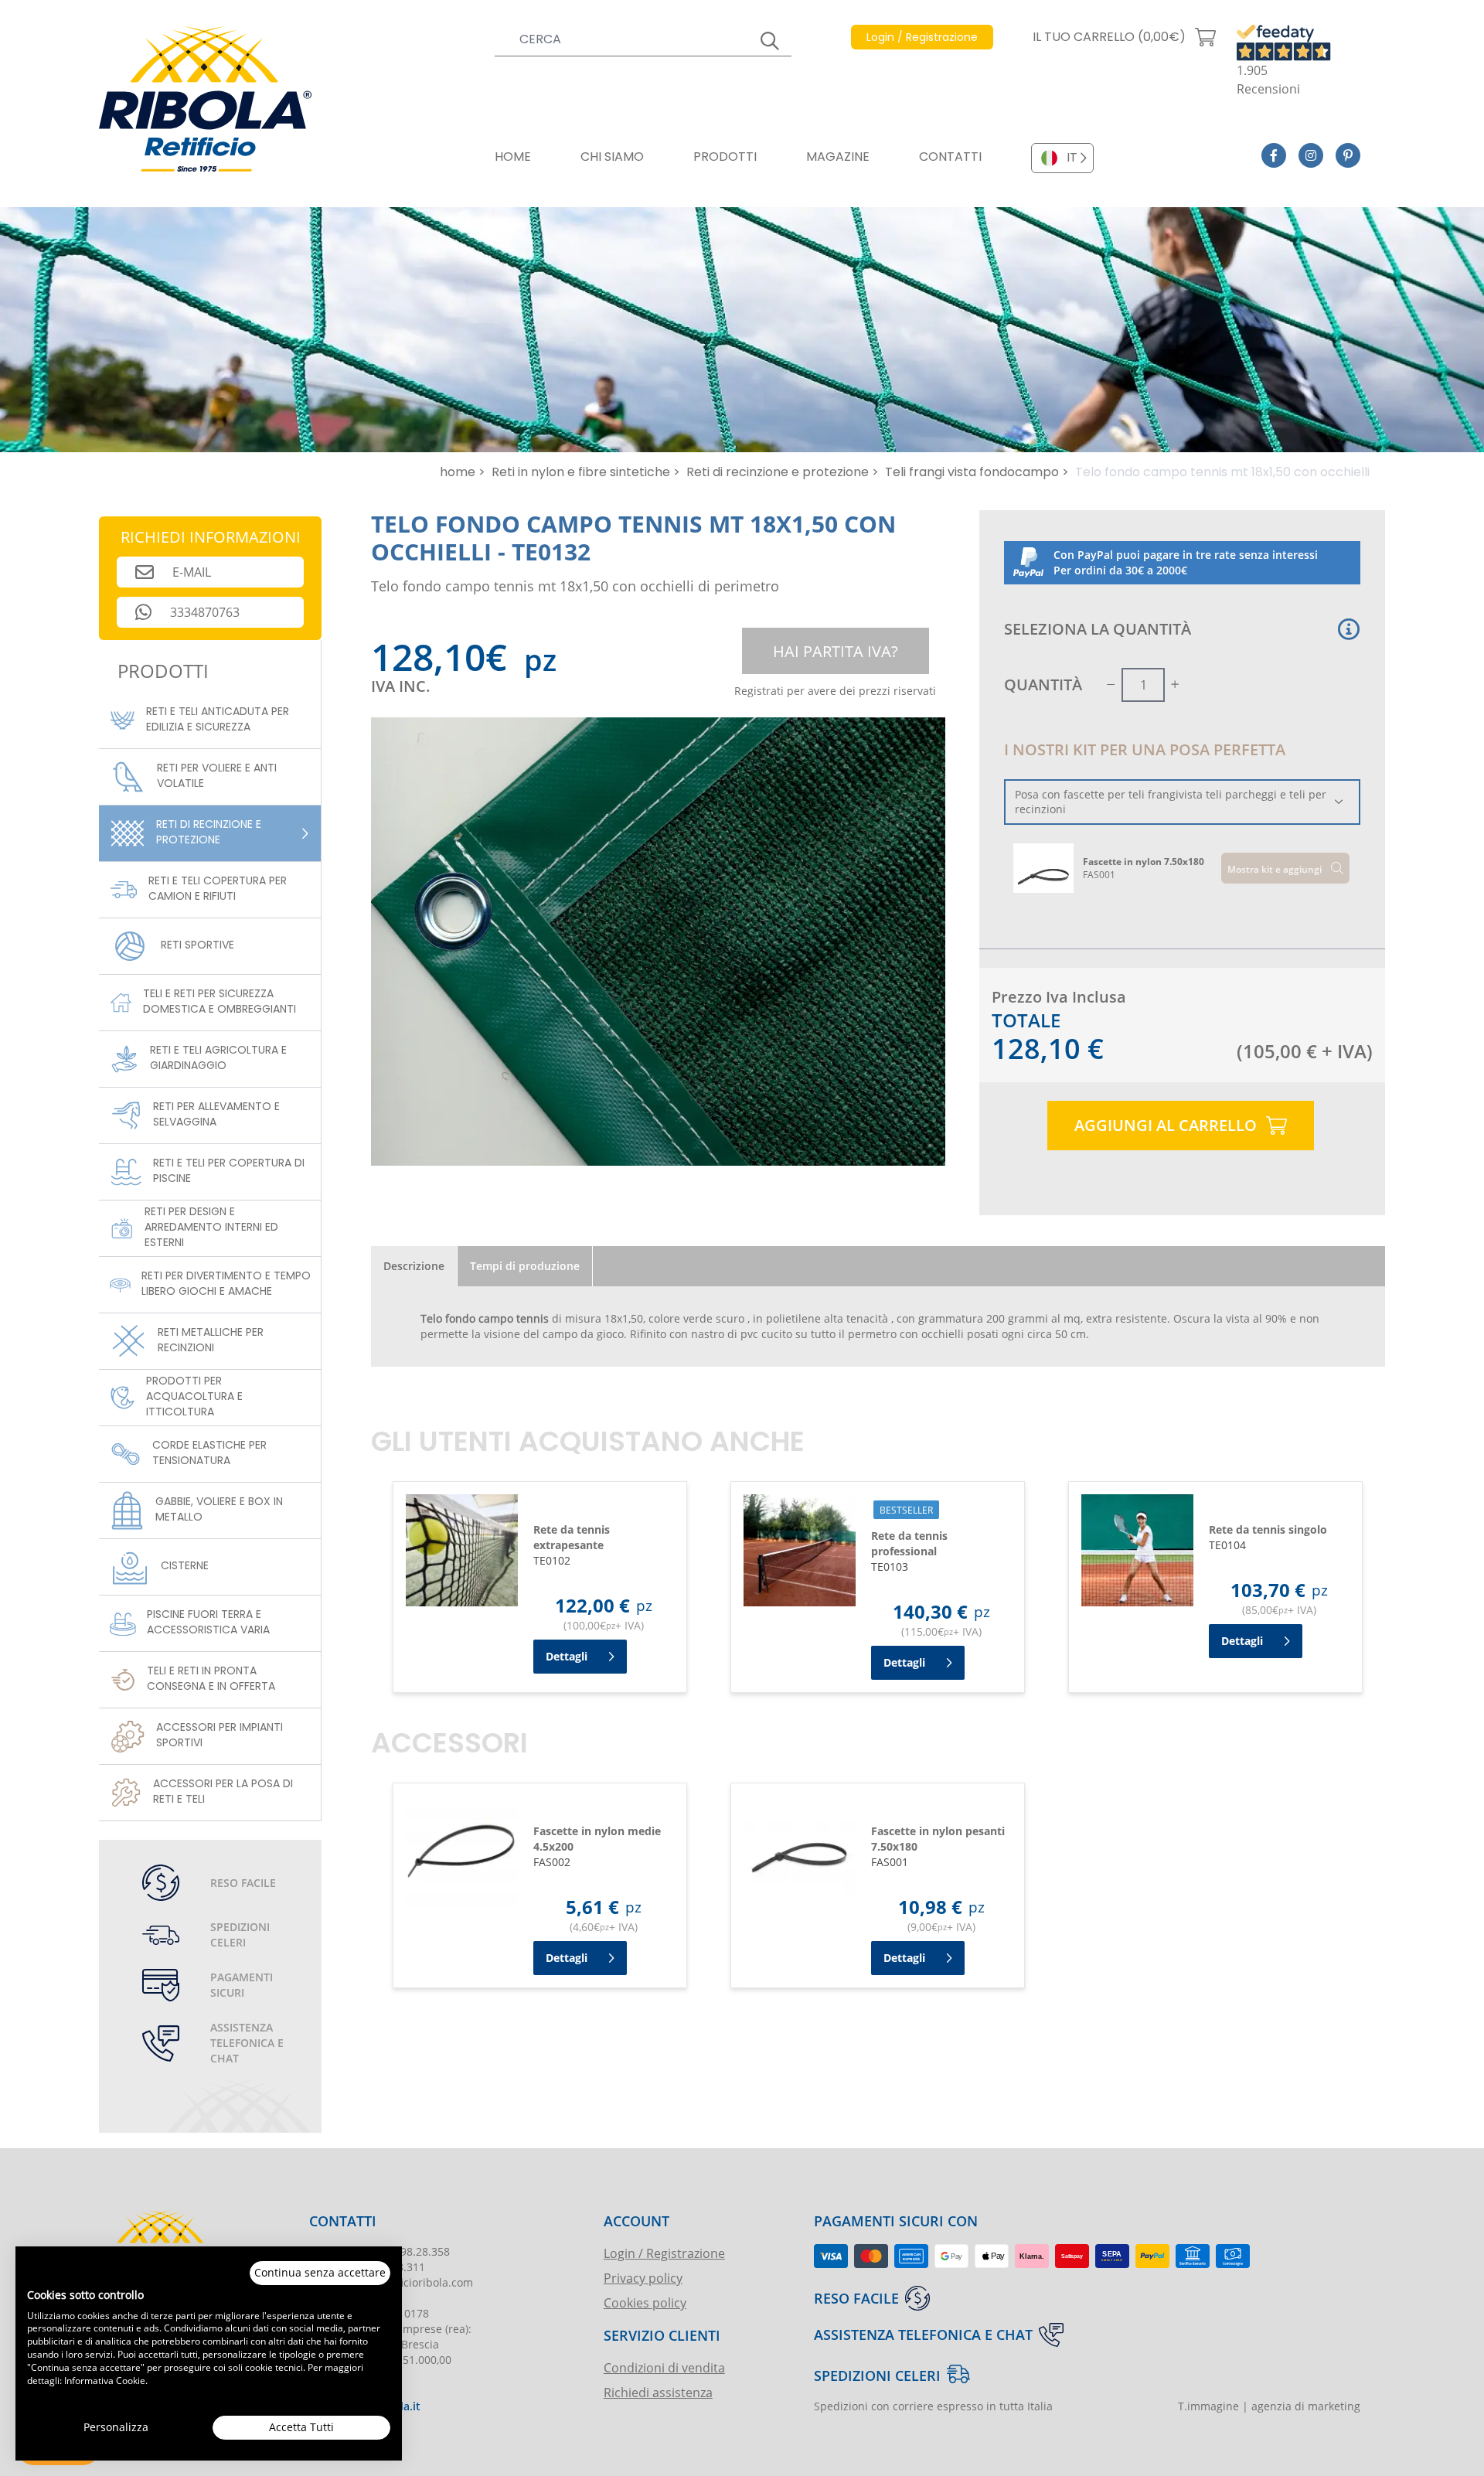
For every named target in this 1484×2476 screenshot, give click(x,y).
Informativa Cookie (105, 2380)
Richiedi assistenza (658, 2392)
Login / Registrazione (664, 2253)
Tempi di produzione (525, 1266)
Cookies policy (645, 2302)
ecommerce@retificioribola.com (391, 2282)
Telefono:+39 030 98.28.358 (380, 2251)
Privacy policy (643, 2278)
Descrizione (414, 1266)
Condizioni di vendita (664, 2367)
